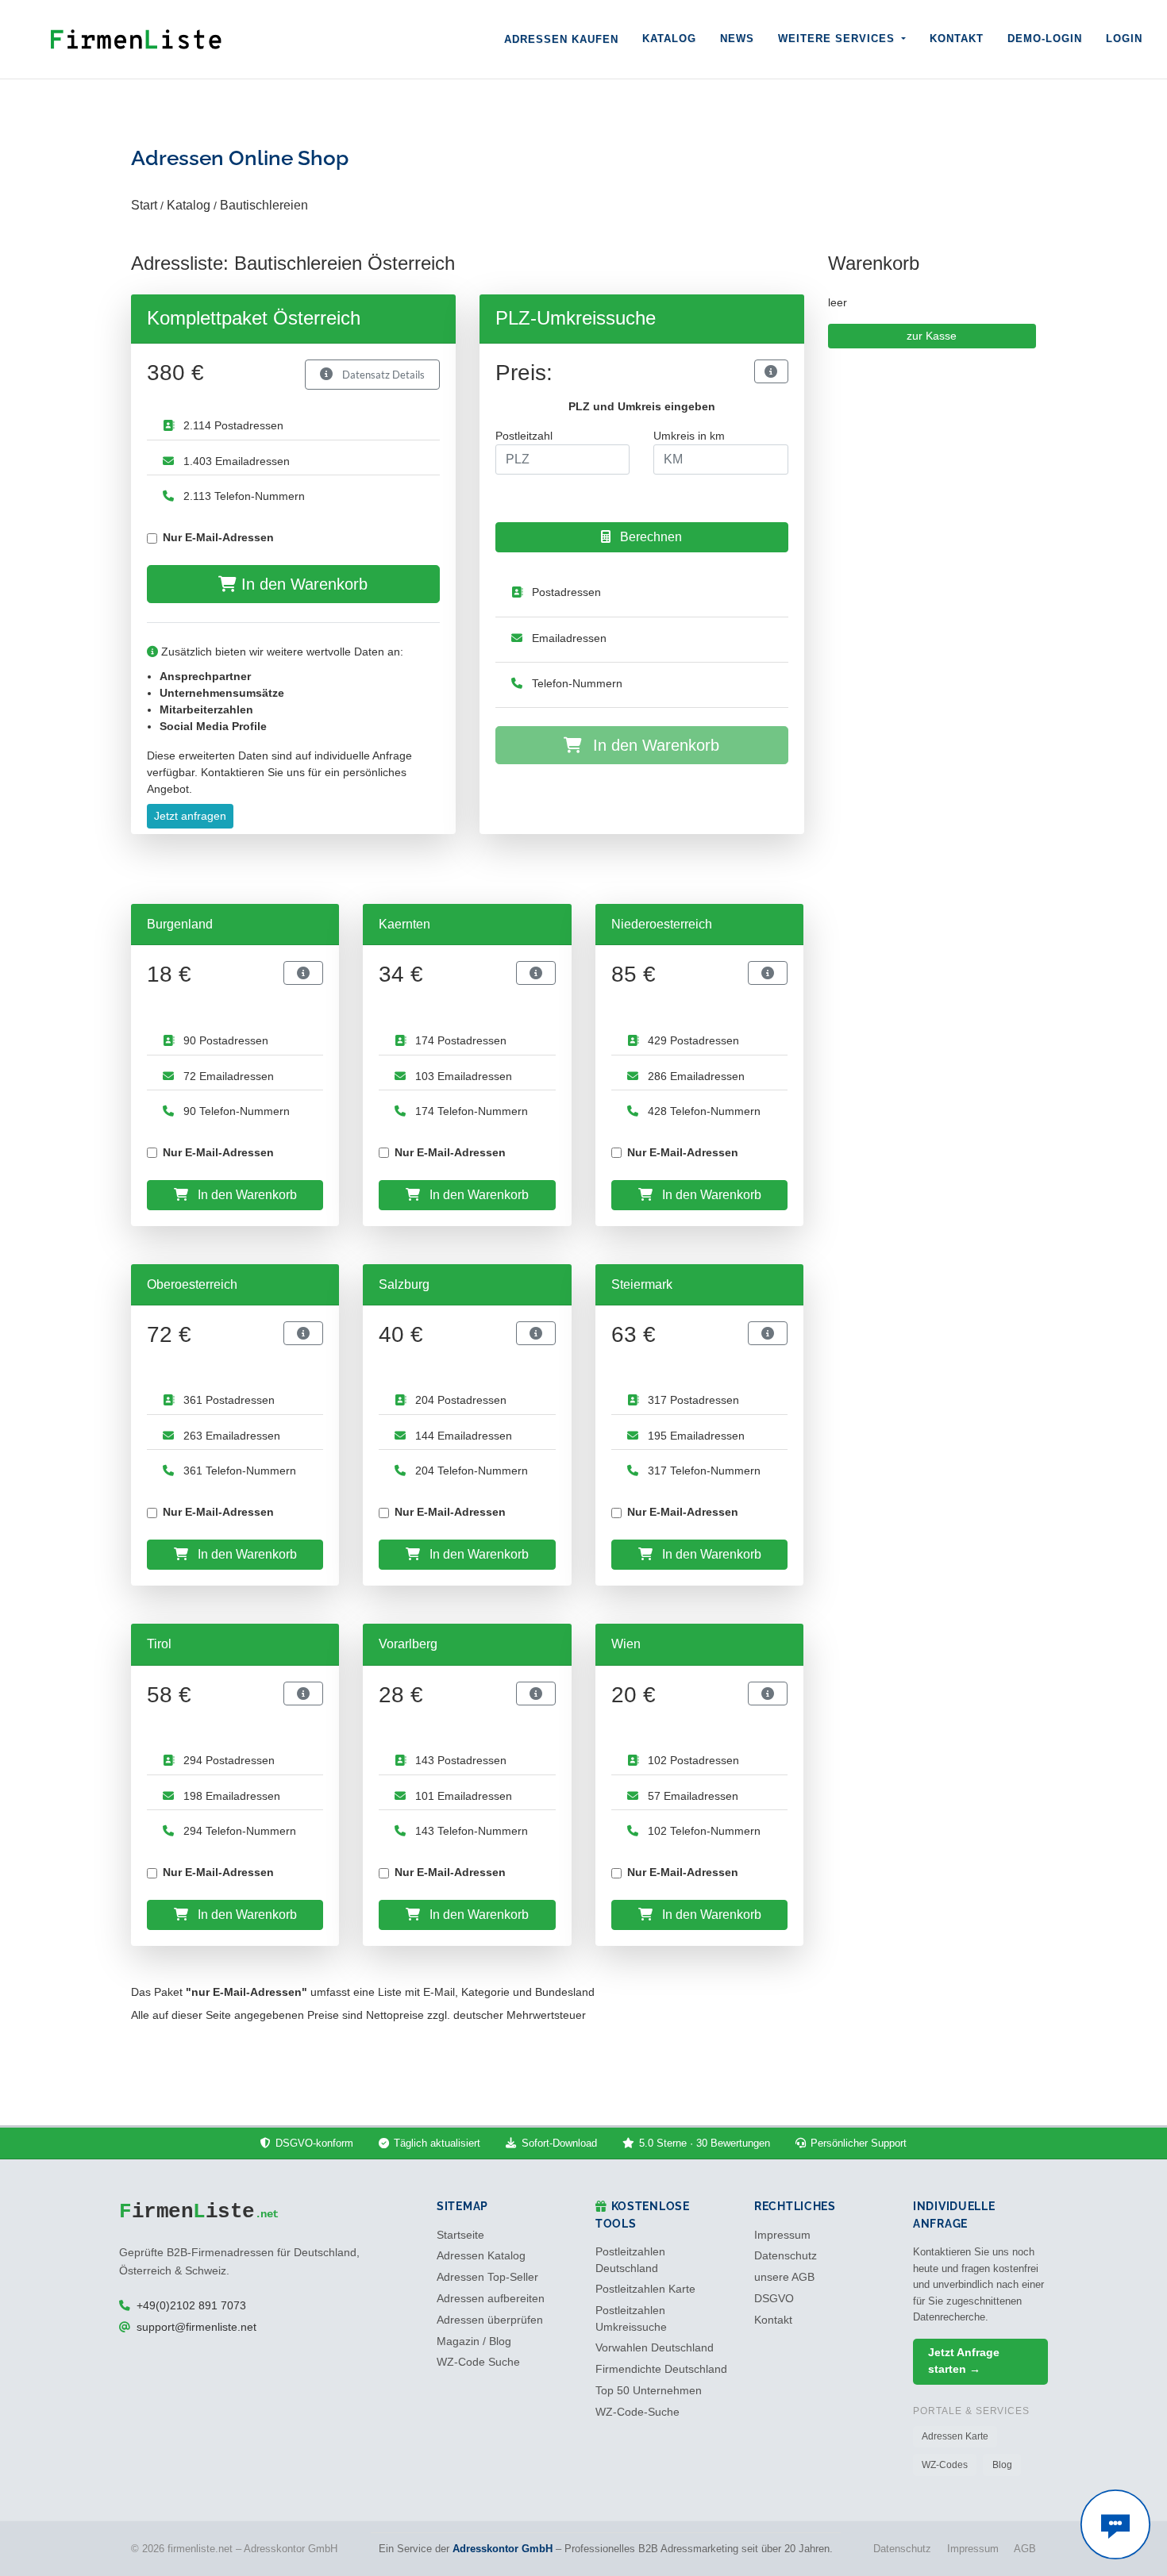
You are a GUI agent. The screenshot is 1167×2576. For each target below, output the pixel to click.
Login (1124, 38)
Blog (1002, 2465)
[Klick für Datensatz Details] (771, 371)
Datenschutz (786, 2256)
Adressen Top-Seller (487, 2277)
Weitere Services (838, 38)
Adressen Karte (955, 2436)
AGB (1025, 2549)
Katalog (669, 38)
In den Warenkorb (302, 584)
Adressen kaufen (561, 39)
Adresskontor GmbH (503, 2549)
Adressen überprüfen (490, 2320)
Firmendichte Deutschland (661, 2369)
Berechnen (649, 537)
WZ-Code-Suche (637, 2412)
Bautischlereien (264, 205)
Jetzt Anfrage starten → (964, 2361)
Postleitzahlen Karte (645, 2289)
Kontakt (957, 38)
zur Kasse (932, 336)
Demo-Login (1045, 38)
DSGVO (774, 2299)
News (737, 38)
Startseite (460, 2235)
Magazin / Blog (474, 2341)
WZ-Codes (945, 2465)
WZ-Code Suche (478, 2362)
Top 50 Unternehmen (649, 2391)
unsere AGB (784, 2277)
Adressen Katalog (481, 2256)
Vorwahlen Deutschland (655, 2348)
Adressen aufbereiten (491, 2299)
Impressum (782, 2235)
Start (144, 205)
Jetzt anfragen (190, 816)
